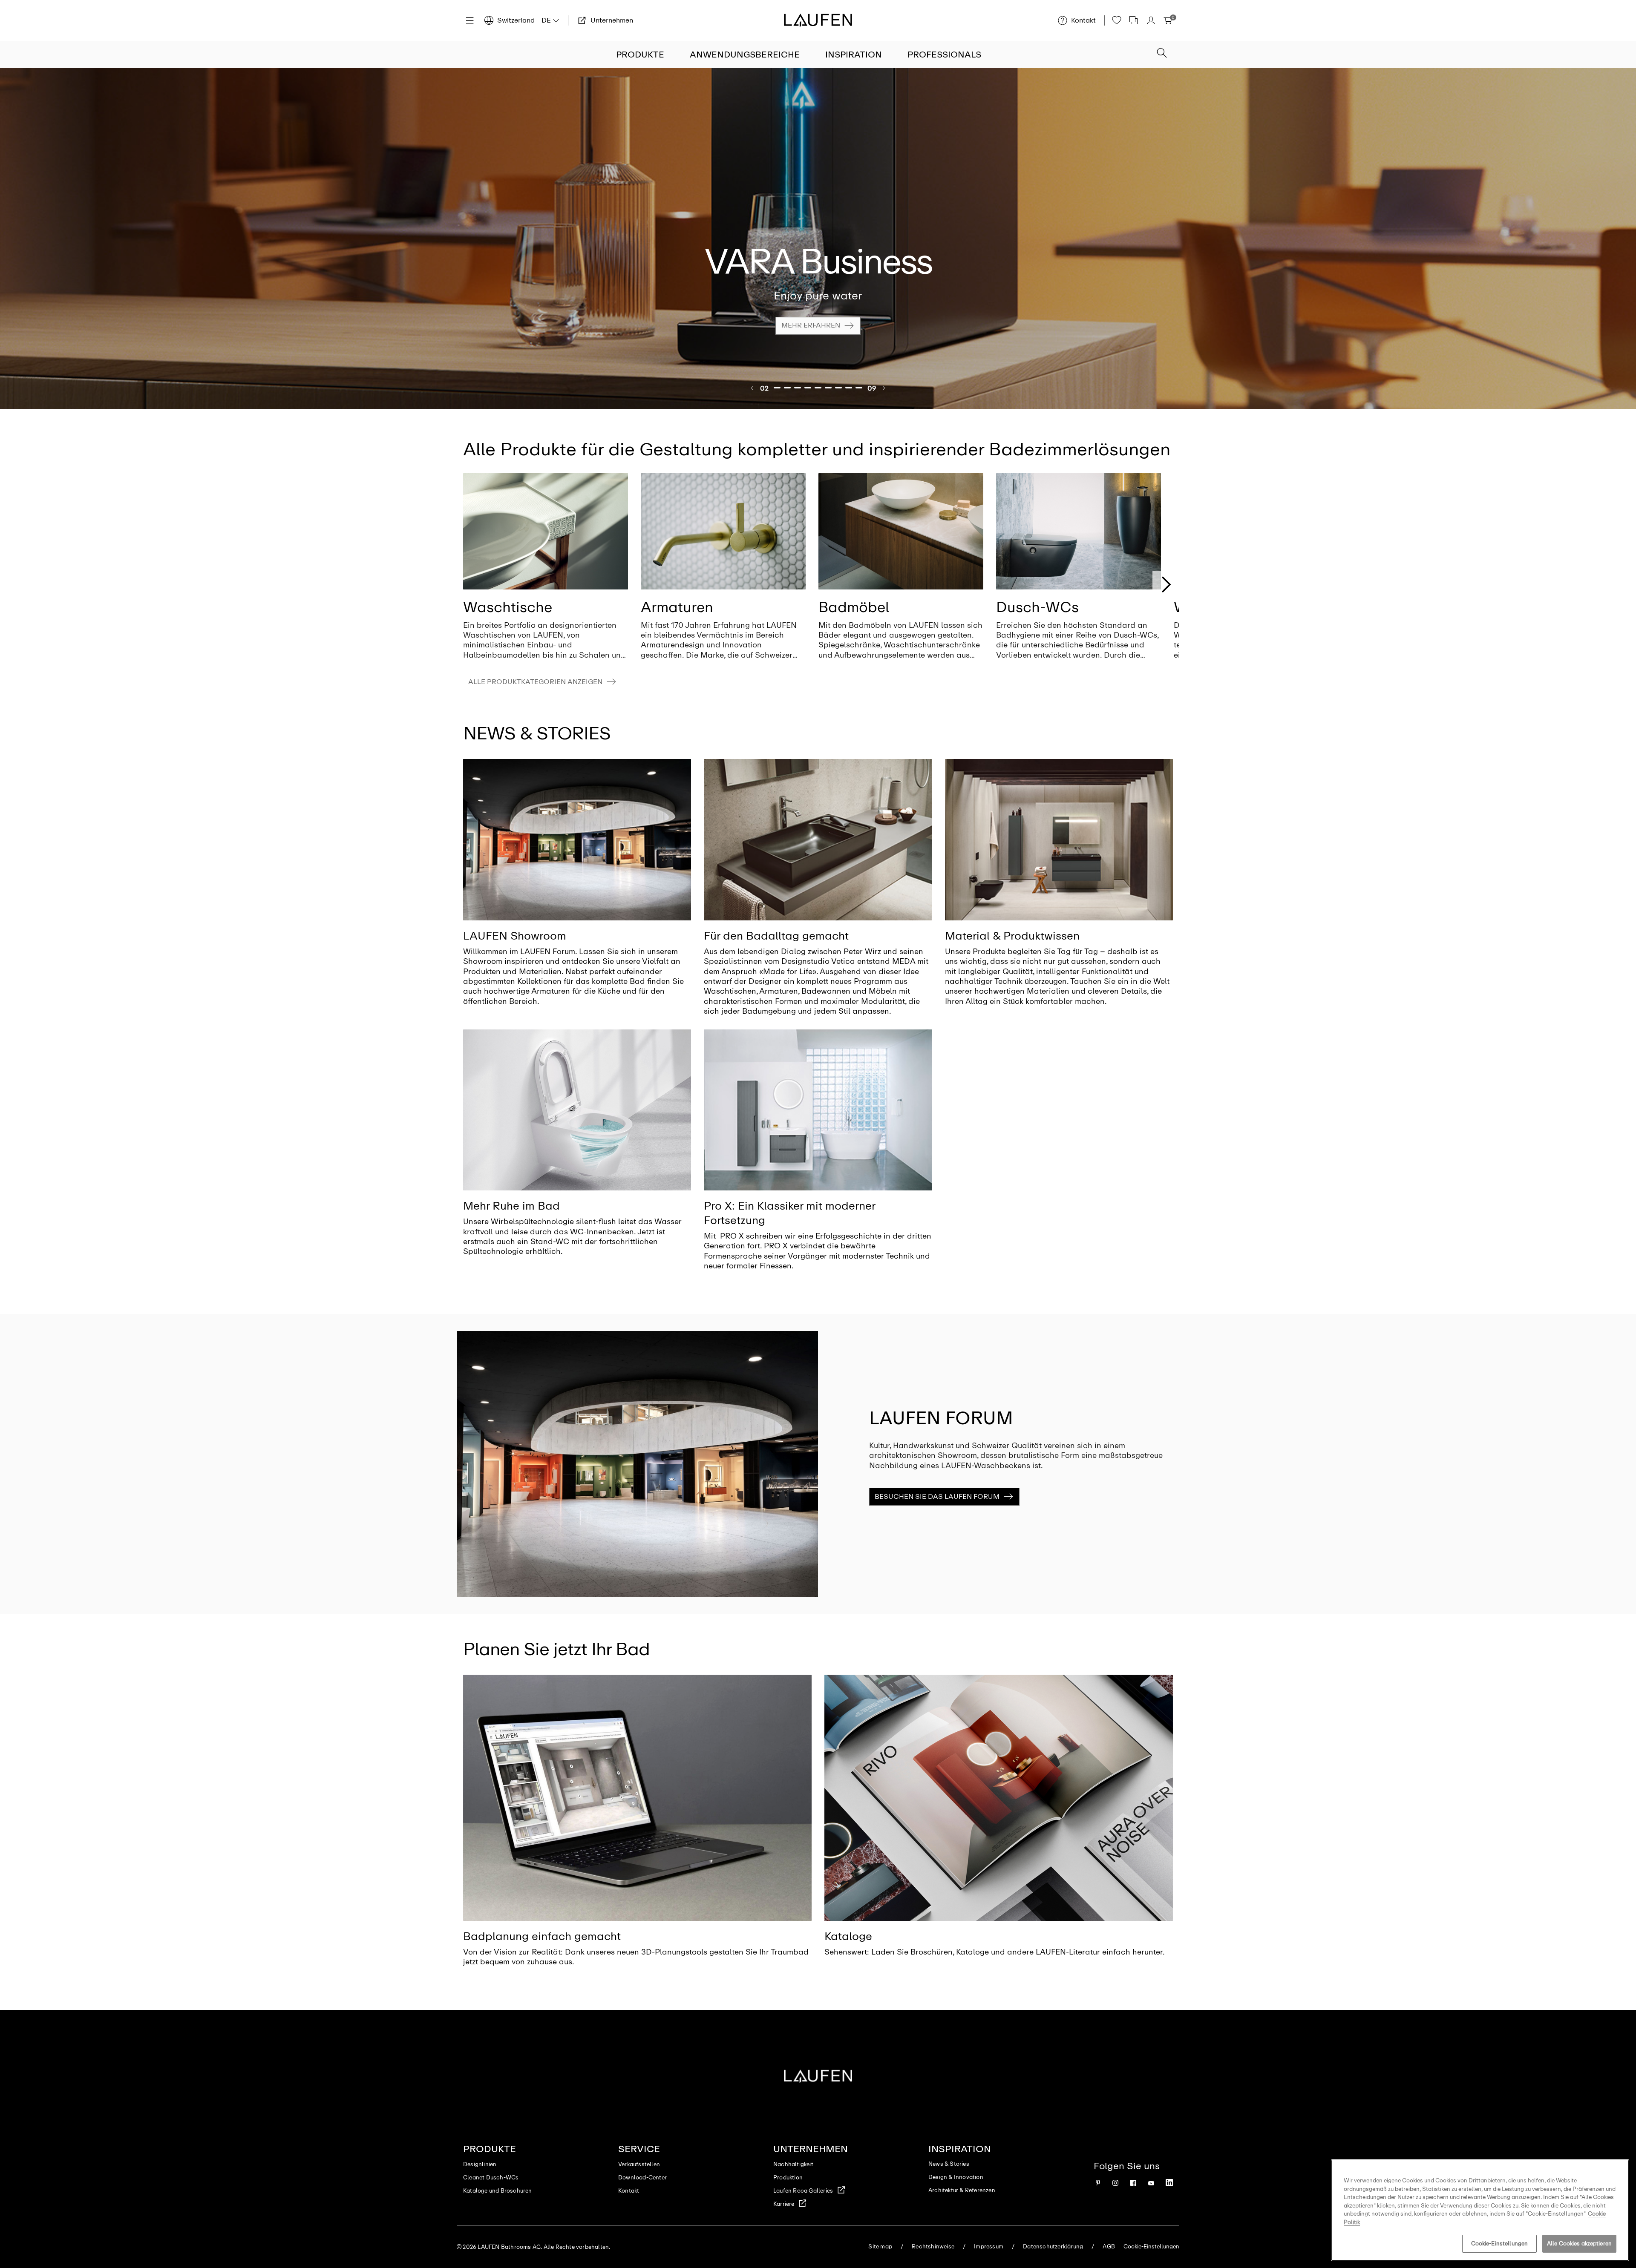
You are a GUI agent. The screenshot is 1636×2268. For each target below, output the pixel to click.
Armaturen (677, 607)
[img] (546, 532)
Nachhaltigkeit (793, 2164)
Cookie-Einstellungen (1500, 2244)
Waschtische (508, 607)
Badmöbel (854, 607)
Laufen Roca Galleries (803, 2191)
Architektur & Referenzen (962, 2190)
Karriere (784, 2204)
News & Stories (949, 2164)
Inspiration (854, 55)
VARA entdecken (811, 332)
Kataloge (848, 1936)
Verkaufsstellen (639, 2164)
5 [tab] (818, 388)
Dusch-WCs (1037, 607)
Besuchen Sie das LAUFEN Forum (937, 1496)
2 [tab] (788, 388)
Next (1166, 584)
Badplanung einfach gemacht (542, 1936)
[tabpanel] (818, 239)
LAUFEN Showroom (515, 936)
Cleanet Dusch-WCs (491, 2177)
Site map (880, 2246)
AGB (1109, 2246)
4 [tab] (808, 388)
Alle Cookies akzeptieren (1579, 2244)
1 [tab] (778, 388)
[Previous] (752, 388)
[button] (1162, 54)
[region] (1480, 2210)
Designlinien (480, 2164)
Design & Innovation (956, 2177)
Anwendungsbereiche (745, 55)
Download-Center (642, 2177)
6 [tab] (829, 388)
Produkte (640, 55)
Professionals (944, 55)
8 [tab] (849, 388)
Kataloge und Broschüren (498, 2191)
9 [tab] (859, 388)
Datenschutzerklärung (1053, 2246)
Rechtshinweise (933, 2246)
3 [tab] (798, 388)
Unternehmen (811, 2149)
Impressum (989, 2246)
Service (639, 2149)
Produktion (788, 2177)
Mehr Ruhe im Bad (511, 1206)
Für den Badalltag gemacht (776, 936)
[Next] (884, 388)
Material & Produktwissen (1012, 936)
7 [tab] (839, 388)
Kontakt (629, 2191)
